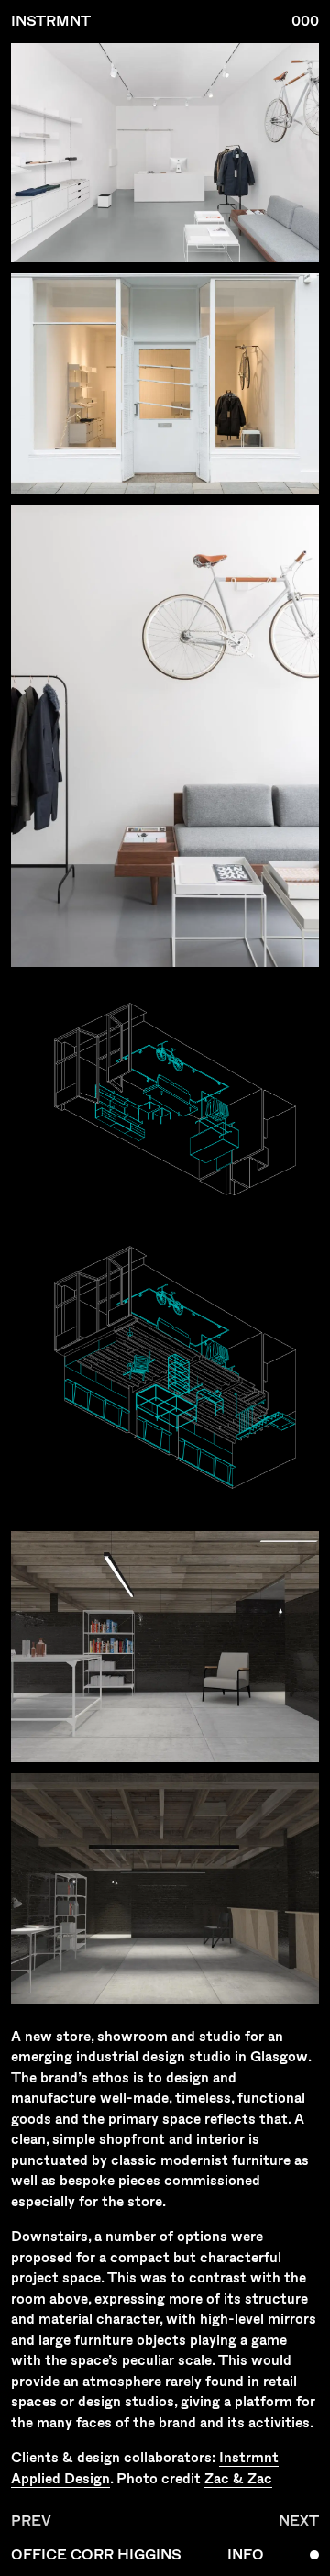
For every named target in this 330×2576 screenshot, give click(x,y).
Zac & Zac (238, 2478)
